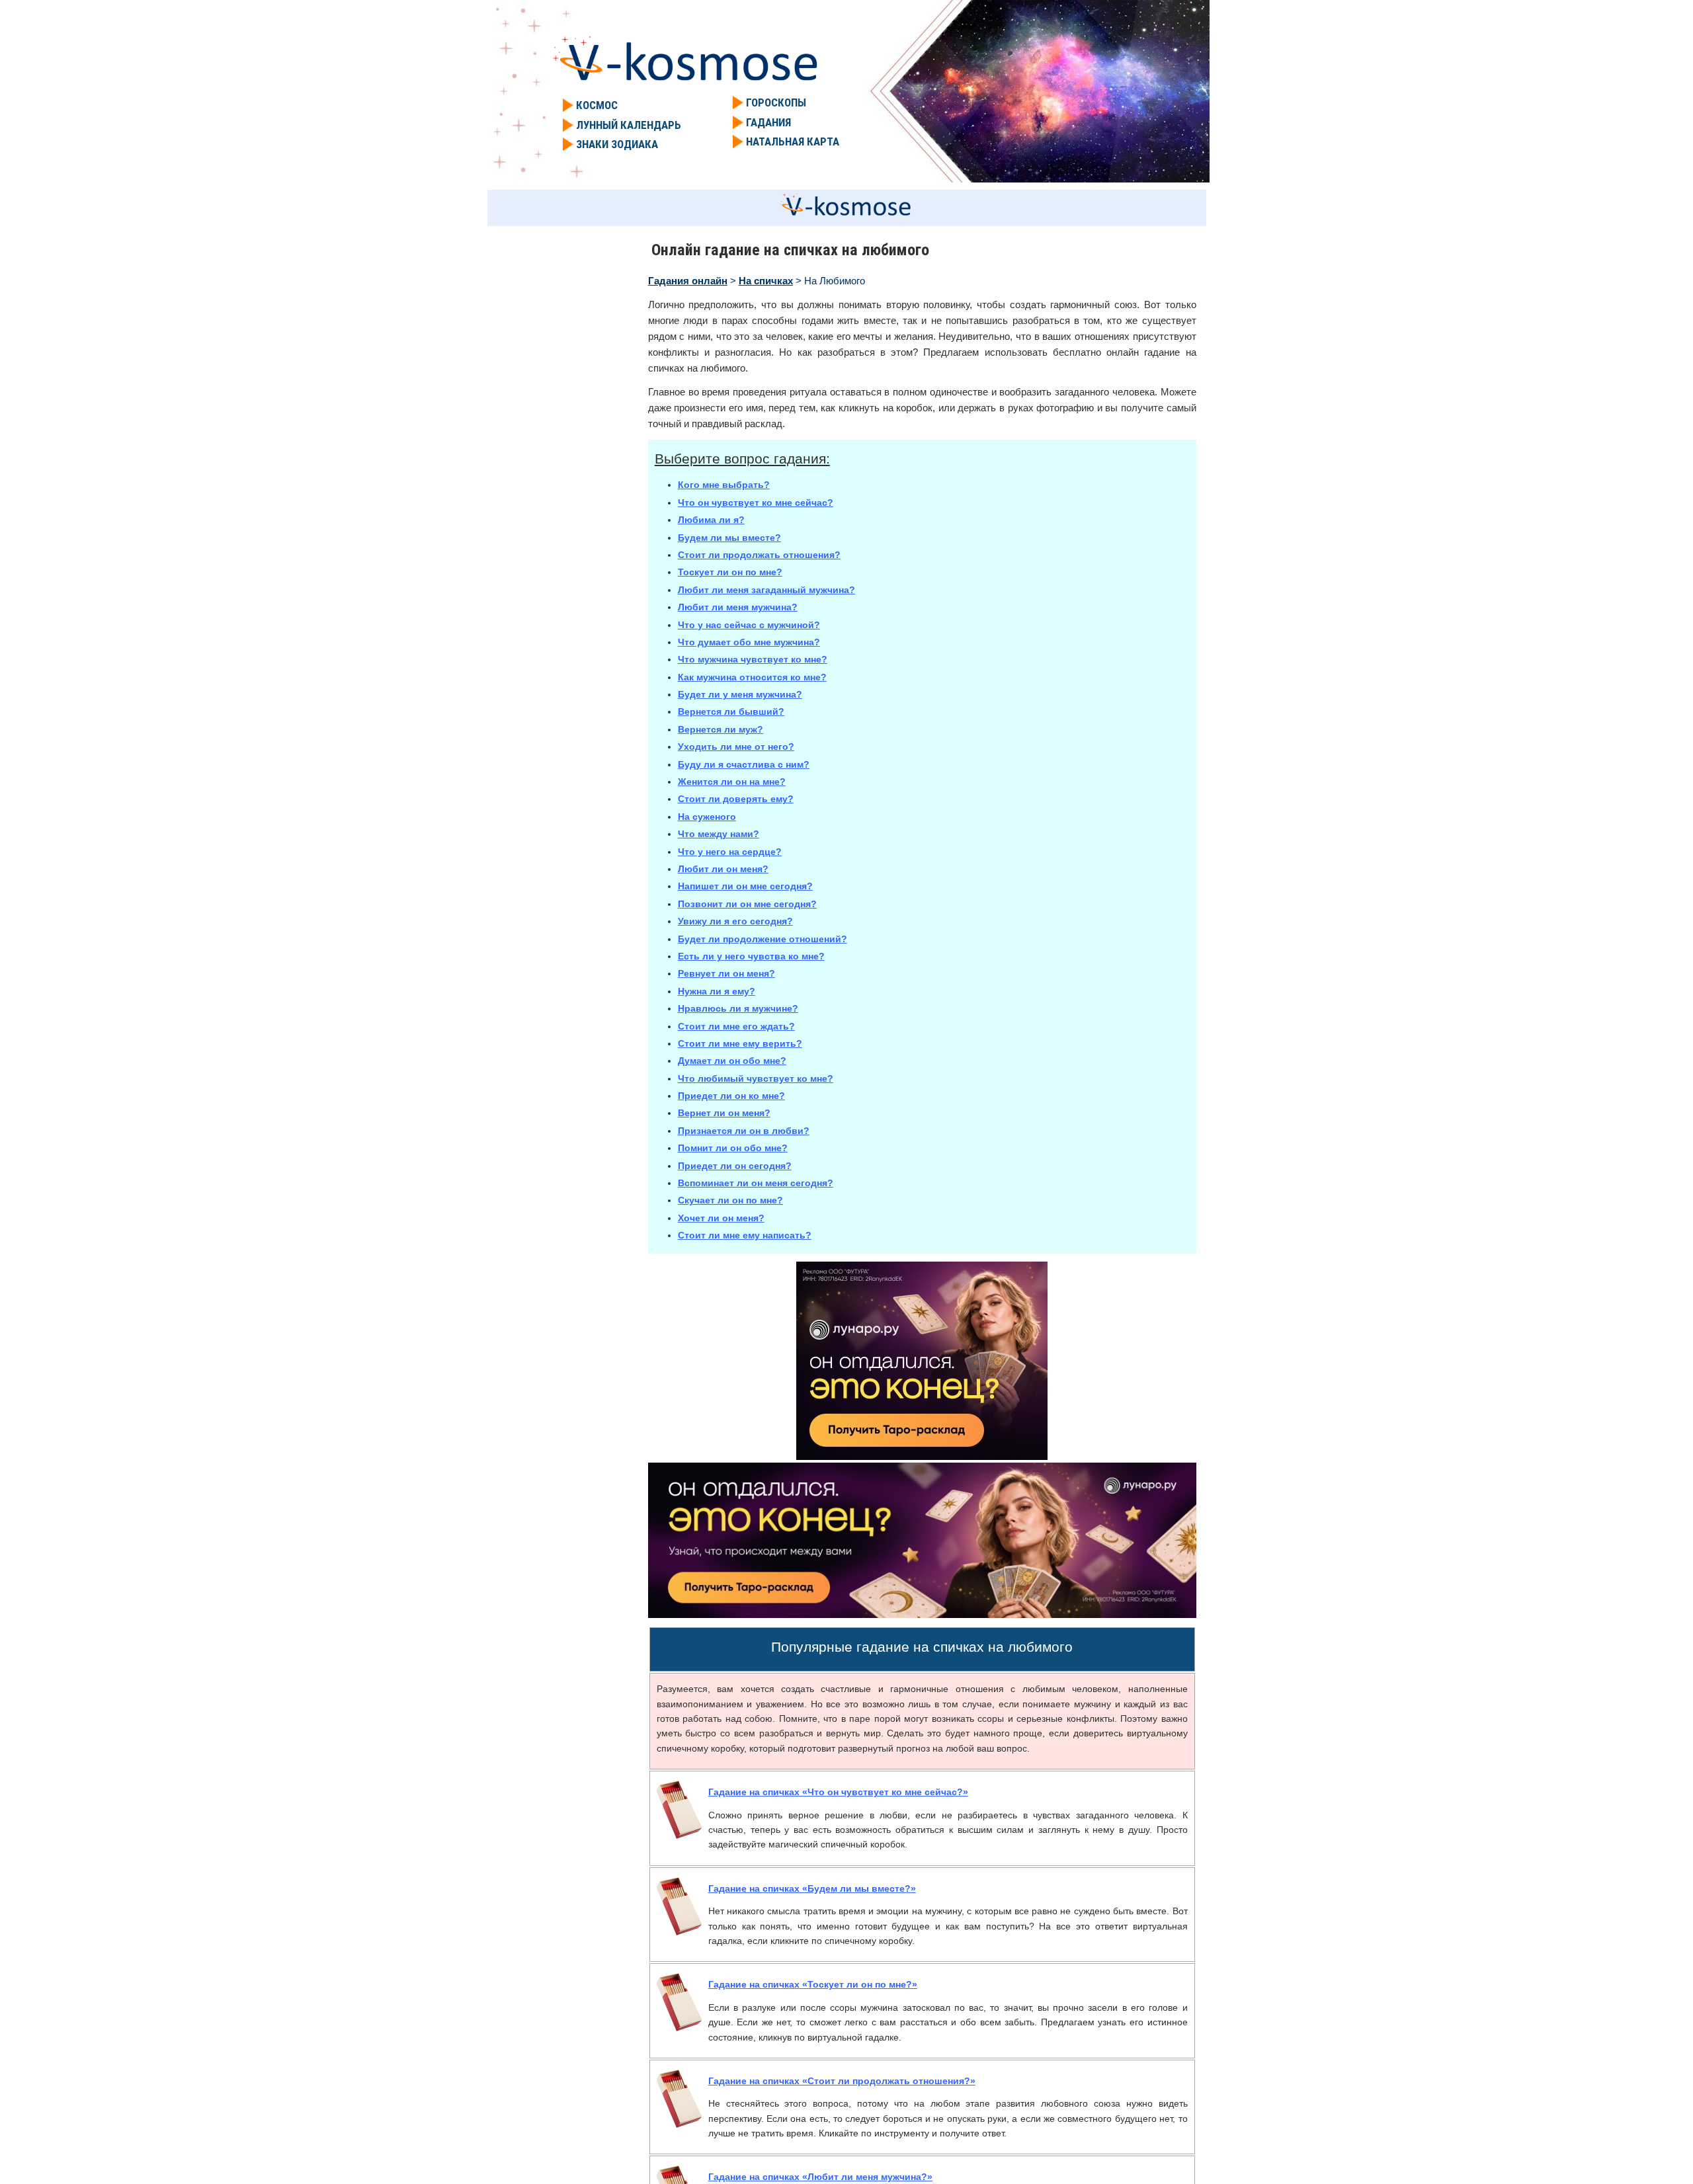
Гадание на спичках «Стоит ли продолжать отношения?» (842, 2081)
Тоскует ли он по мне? (730, 572)
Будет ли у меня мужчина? (740, 694)
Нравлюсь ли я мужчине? (738, 1008)
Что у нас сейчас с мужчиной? (749, 625)
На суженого (707, 817)
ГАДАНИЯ (768, 122)
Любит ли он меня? (723, 869)
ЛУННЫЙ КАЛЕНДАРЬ (629, 125)
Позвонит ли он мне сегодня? (747, 904)
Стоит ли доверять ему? (736, 799)
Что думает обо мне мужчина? (749, 642)
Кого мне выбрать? (724, 485)
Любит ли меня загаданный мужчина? (766, 590)
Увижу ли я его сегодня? (735, 921)
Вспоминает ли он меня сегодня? (756, 1183)
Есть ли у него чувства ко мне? (751, 956)
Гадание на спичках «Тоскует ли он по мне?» (813, 1984)
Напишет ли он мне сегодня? (745, 886)
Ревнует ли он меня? (726, 973)
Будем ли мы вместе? (729, 538)
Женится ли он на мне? (732, 782)
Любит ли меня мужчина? (738, 607)
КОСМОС (597, 105)
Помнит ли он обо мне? (733, 1148)
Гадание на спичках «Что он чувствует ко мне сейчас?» (838, 1792)
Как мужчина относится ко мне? (752, 677)
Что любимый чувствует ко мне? (756, 1078)
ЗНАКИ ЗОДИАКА (617, 144)
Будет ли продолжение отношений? (763, 939)
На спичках (766, 281)
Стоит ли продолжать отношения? (759, 555)
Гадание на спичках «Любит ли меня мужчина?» (820, 2177)
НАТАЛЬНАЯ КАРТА (793, 142)
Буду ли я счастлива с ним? (744, 764)
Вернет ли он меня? (724, 1113)
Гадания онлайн (688, 281)
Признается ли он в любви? (744, 1131)
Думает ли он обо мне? (732, 1061)
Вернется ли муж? (721, 729)
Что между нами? (719, 834)
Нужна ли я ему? (717, 991)
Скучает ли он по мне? (730, 1200)
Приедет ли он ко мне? (731, 1096)
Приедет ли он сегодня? (735, 1166)
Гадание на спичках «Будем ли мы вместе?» (812, 1888)
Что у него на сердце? (730, 852)
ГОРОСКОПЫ (776, 102)
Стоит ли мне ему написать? (745, 1235)
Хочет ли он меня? (721, 1218)
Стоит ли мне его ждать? (736, 1026)
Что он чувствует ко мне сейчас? (756, 503)
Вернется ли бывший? (731, 711)
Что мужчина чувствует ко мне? (753, 659)
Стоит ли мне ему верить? (740, 1043)
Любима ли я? (711, 520)
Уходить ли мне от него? (736, 747)
